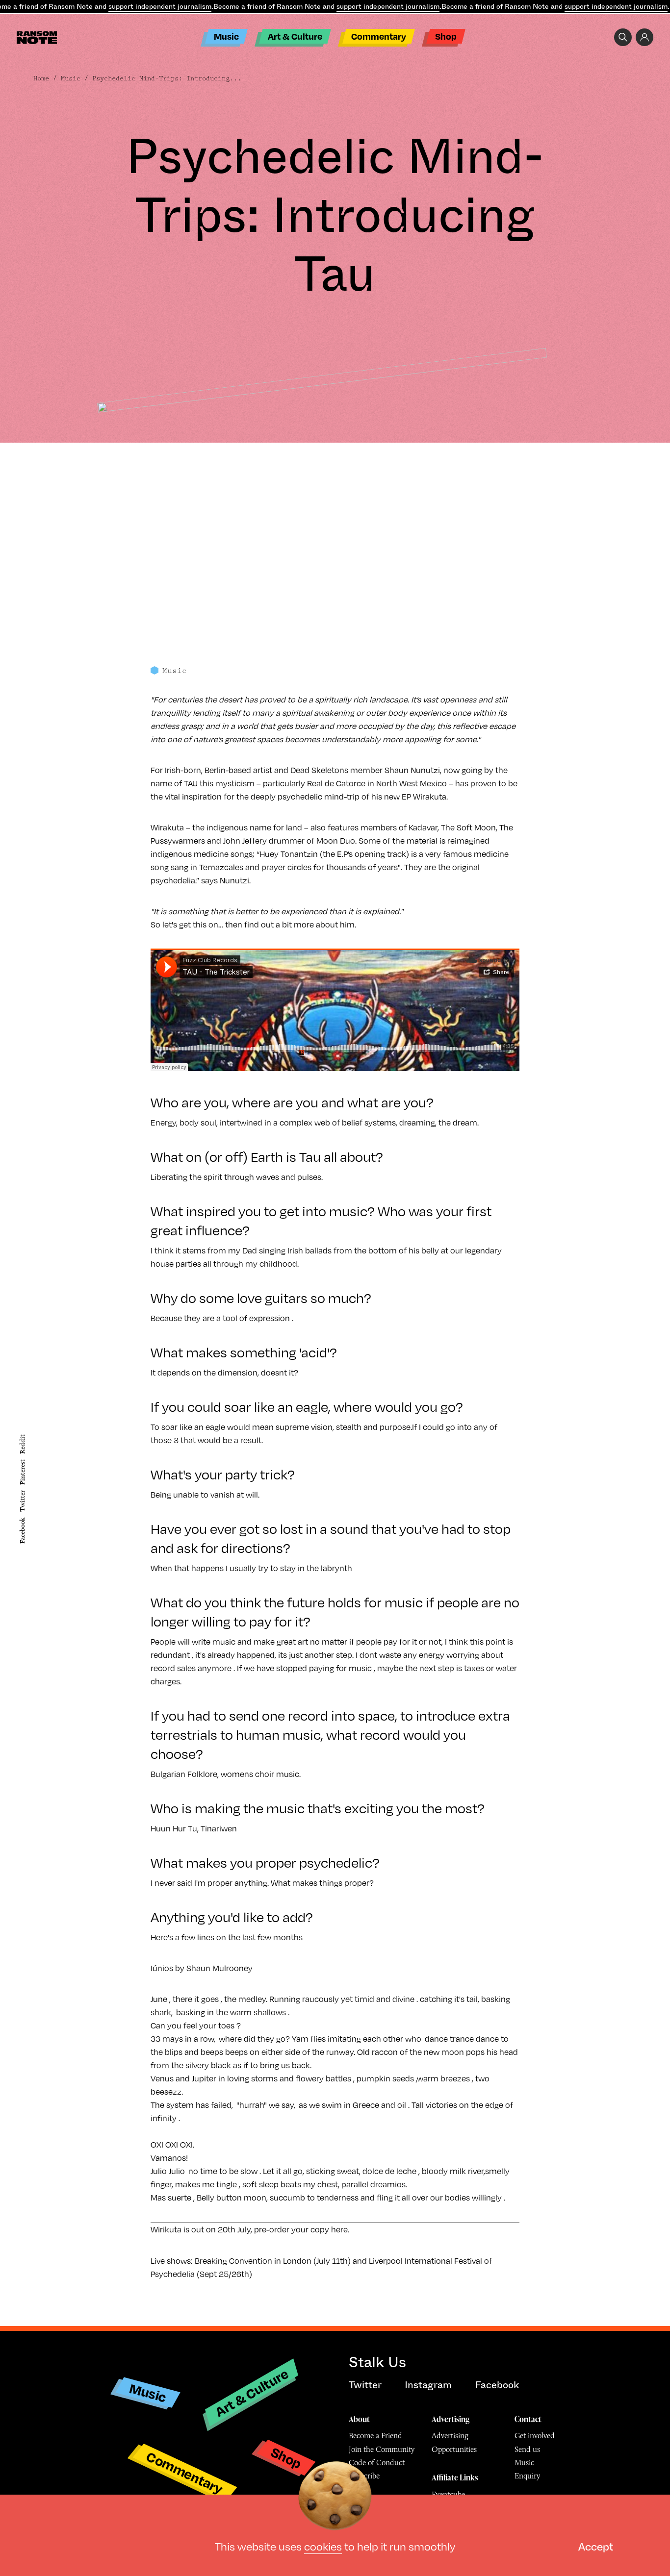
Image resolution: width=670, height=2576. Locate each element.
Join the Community (382, 2449)
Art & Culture (295, 36)
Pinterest (22, 1472)
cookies (323, 2546)
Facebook (22, 1531)
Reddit (22, 1444)
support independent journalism (160, 6)
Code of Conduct (377, 2463)
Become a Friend (375, 2436)
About (359, 2419)
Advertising (451, 2419)
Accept (596, 2546)
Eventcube (448, 2494)
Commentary (379, 36)
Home (41, 78)
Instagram (428, 2385)
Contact (528, 2419)
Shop (446, 36)
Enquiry (527, 2476)
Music (226, 36)
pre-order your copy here (301, 2229)
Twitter (22, 1501)
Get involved (535, 2436)
